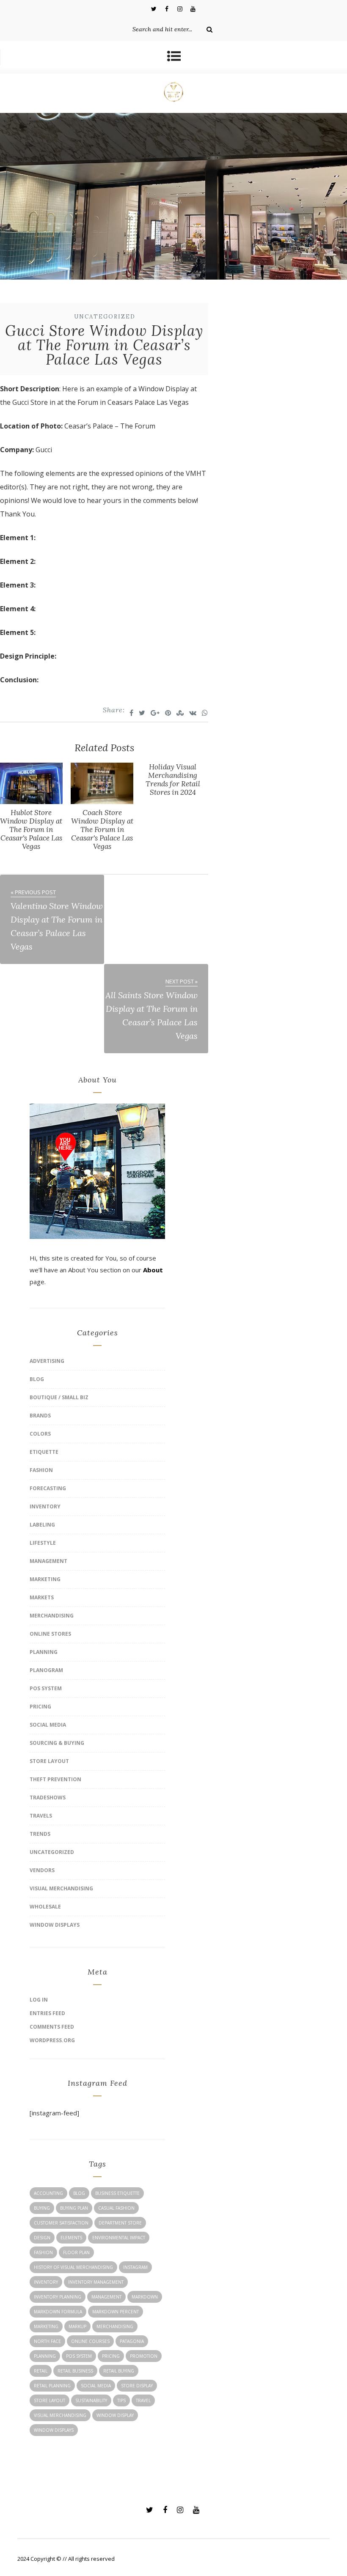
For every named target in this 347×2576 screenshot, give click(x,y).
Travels (41, 1816)
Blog (37, 1379)
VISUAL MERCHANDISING (61, 1888)
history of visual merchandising (73, 2267)
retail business (75, 2371)
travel (143, 2400)
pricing (111, 2356)
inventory (46, 2282)
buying (42, 2208)
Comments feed (52, 2027)
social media (96, 2386)
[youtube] (193, 8)
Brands (40, 1416)
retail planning (52, 2386)
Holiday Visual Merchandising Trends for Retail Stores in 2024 (173, 780)
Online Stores (50, 1634)
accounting (48, 2193)
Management (48, 1561)
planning (45, 2356)
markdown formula (58, 2312)
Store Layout (49, 1761)
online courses (90, 2341)
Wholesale (45, 1907)
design (42, 2238)
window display (115, 2415)
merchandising (115, 2326)
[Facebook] (167, 8)
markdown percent (116, 2312)
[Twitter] (154, 8)
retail (41, 2371)
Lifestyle (43, 1543)
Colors (40, 1434)
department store (120, 2223)
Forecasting (48, 1488)
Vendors (42, 1870)
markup (77, 2326)
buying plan (74, 2208)
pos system (79, 2356)
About (153, 1270)
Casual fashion (116, 2208)
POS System (46, 1688)
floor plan (76, 2252)
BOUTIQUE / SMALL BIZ (59, 1397)
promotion (144, 2356)
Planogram (46, 1670)
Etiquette (44, 1452)
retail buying (119, 2371)
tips (121, 2400)
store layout (50, 2400)
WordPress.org (52, 2040)
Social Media (48, 1725)
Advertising (47, 1361)
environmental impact (119, 2238)
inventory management (96, 2282)
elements (71, 2238)
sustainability (91, 2400)
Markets (42, 1597)
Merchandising (52, 1616)
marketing (46, 2326)
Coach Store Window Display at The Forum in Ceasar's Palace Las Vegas (102, 829)
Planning (44, 1652)
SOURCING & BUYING (57, 1743)
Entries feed (47, 2013)
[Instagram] (180, 8)
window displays (54, 2430)
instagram (135, 2267)
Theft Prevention (55, 1779)
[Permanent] (31, 802)
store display (137, 2386)
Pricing (40, 1707)
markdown (145, 2297)
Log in (39, 2000)
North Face (47, 2341)
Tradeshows (48, 1797)
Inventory (45, 1506)
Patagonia (132, 2341)
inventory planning (58, 2297)
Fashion (41, 1470)
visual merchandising (60, 2415)
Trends (40, 1834)
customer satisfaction (61, 2223)
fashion (43, 2252)
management (106, 2297)
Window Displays (55, 1925)
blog (79, 2193)
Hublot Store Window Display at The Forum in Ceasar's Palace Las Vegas (31, 829)
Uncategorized (105, 317)
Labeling (42, 1525)
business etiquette (117, 2193)
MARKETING (45, 1579)
